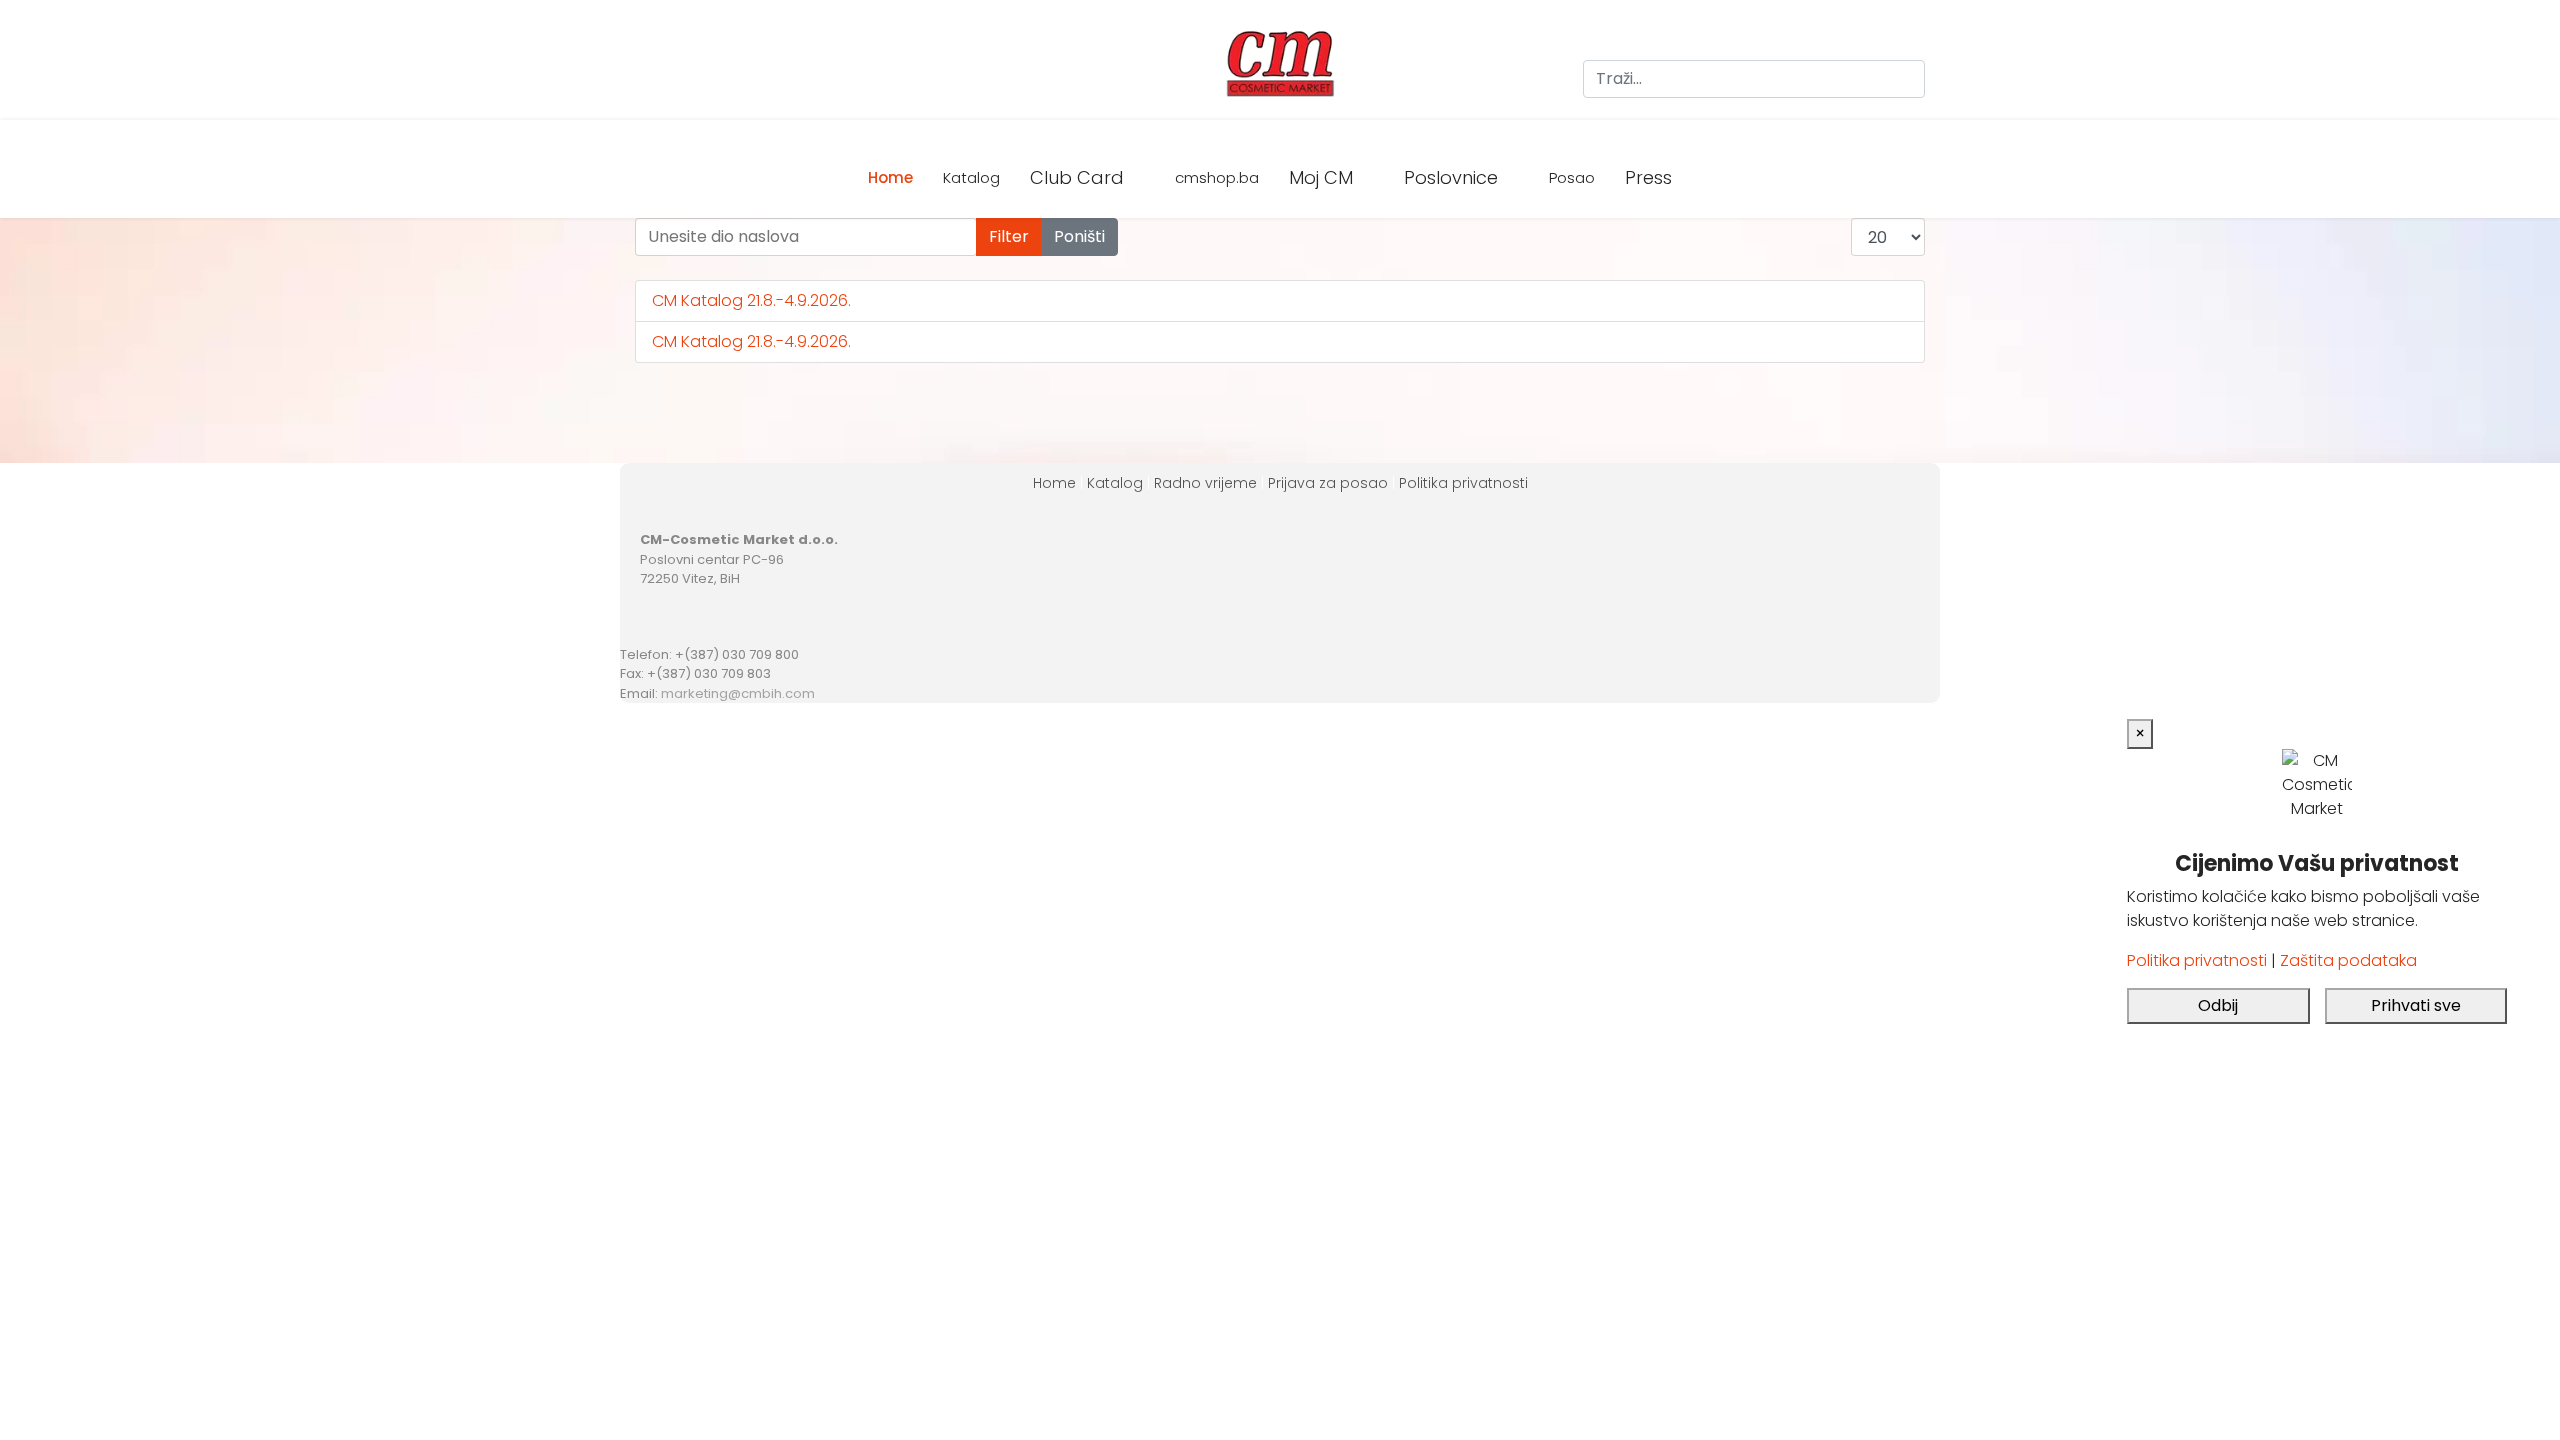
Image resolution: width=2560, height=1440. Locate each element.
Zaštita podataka (2348, 960)
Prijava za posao (1328, 483)
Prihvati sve (2416, 1005)
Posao (1572, 178)
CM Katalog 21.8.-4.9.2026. (751, 300)
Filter (1009, 236)
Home (890, 178)
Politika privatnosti (1463, 483)
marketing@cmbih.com (738, 693)
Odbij (2218, 1005)
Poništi (1079, 236)
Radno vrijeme (1205, 483)
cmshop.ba (1217, 178)
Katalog (971, 178)
